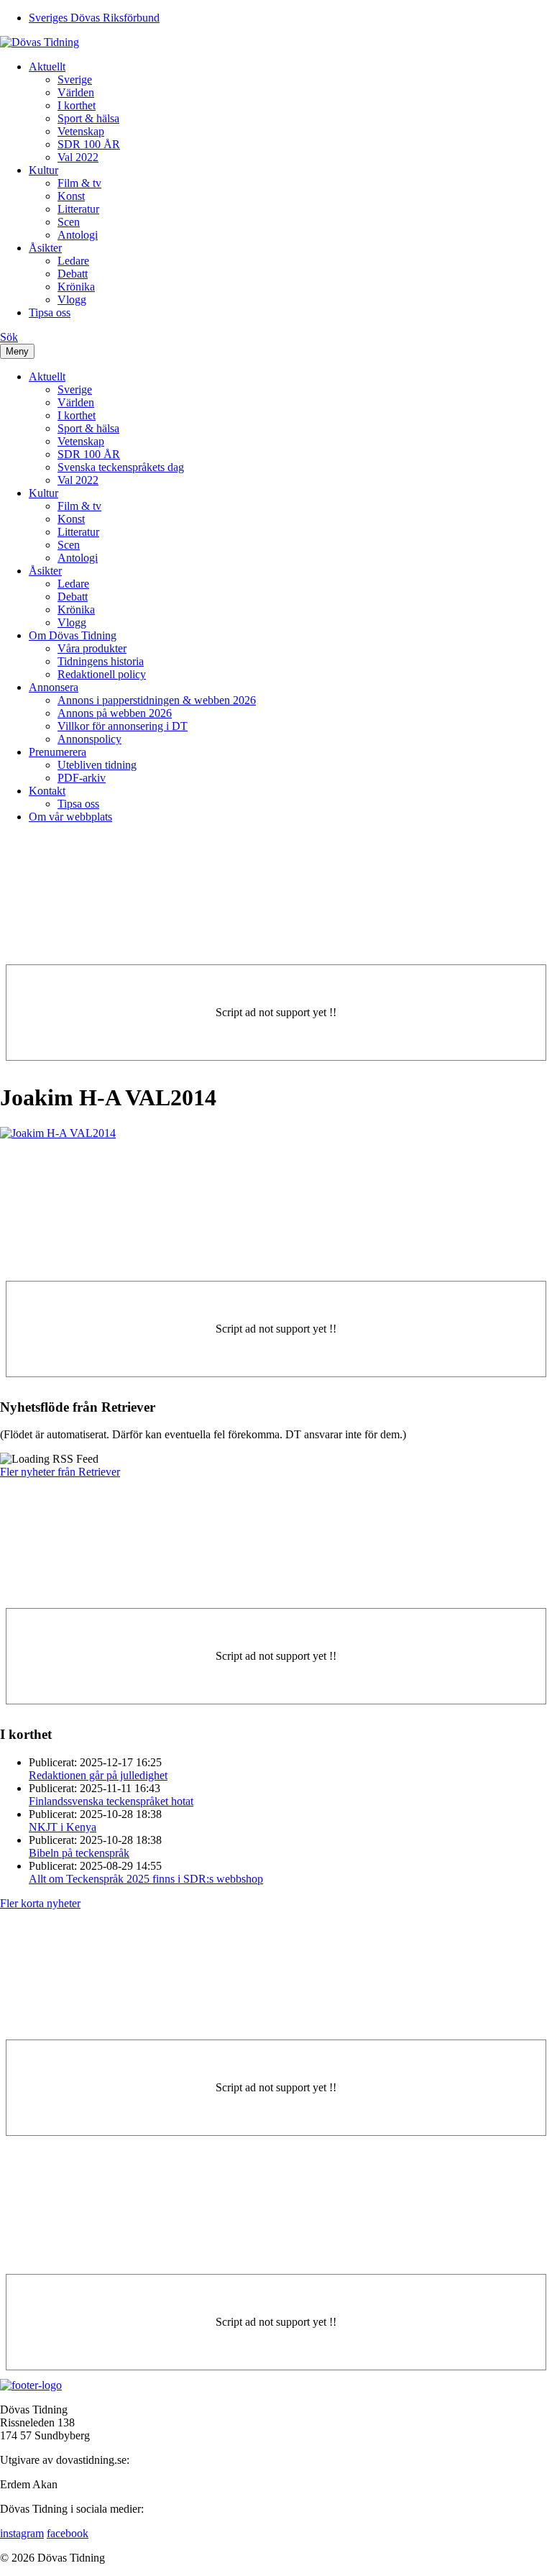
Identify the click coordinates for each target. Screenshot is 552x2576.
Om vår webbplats (70, 817)
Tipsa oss (50, 312)
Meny (17, 351)
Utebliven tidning (97, 765)
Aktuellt (47, 67)
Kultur (43, 170)
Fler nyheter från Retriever (60, 1472)
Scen (69, 222)
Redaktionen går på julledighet (98, 1775)
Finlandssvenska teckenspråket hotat (111, 1801)
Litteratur (78, 209)
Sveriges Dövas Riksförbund (94, 18)
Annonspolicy (89, 739)
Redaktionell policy (102, 674)
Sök (9, 337)
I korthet (77, 105)
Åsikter (45, 248)
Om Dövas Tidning (73, 635)
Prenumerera (57, 752)
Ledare (73, 261)
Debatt (73, 274)
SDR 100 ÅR (89, 144)
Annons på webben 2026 (115, 713)
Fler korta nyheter (40, 1903)
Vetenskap (81, 131)
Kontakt (47, 791)
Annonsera (54, 687)
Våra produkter (92, 648)
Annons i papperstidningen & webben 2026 (157, 700)
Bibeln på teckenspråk (79, 1853)
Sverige (75, 79)
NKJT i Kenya (63, 1827)
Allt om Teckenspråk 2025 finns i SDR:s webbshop (146, 1879)
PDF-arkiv (82, 778)
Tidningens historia (101, 661)
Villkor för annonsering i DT (123, 726)
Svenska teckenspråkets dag (121, 467)
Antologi (78, 235)
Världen (76, 92)
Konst (71, 196)
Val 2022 (78, 157)
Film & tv (79, 183)
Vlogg (72, 300)
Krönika (76, 287)
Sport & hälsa (88, 118)
